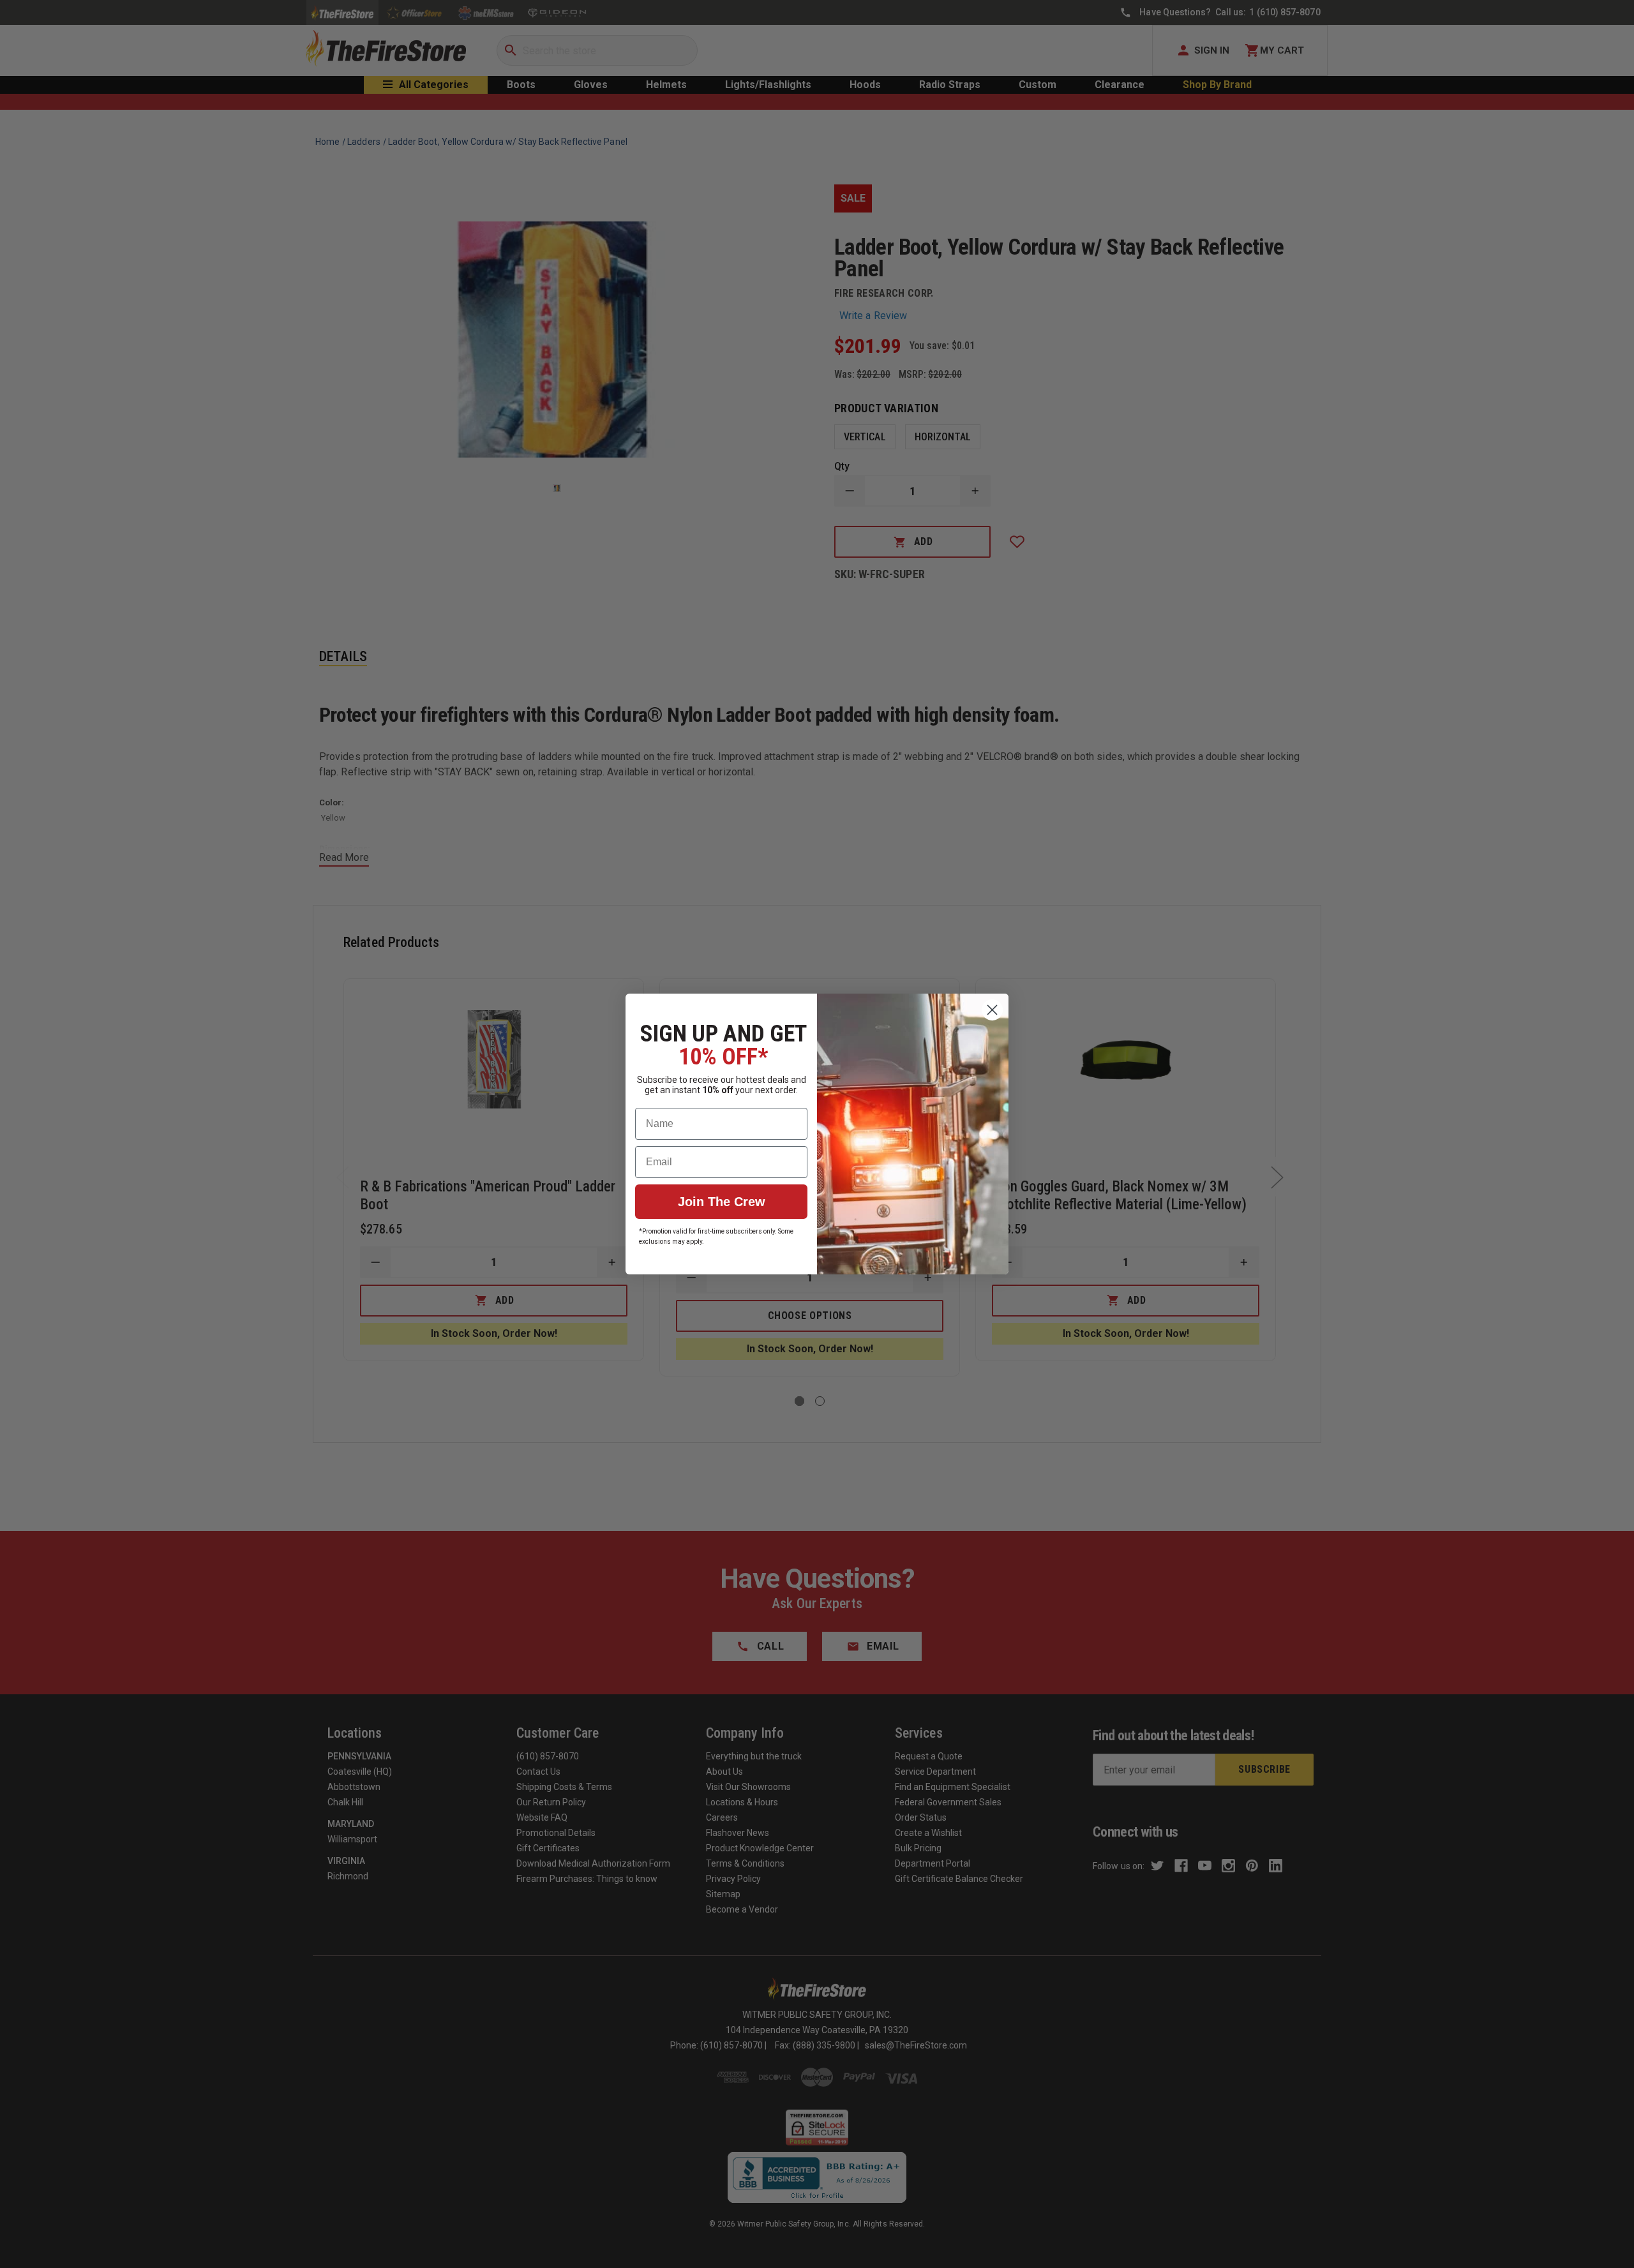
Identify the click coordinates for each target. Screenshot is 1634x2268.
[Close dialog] (992, 1010)
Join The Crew (722, 1202)
